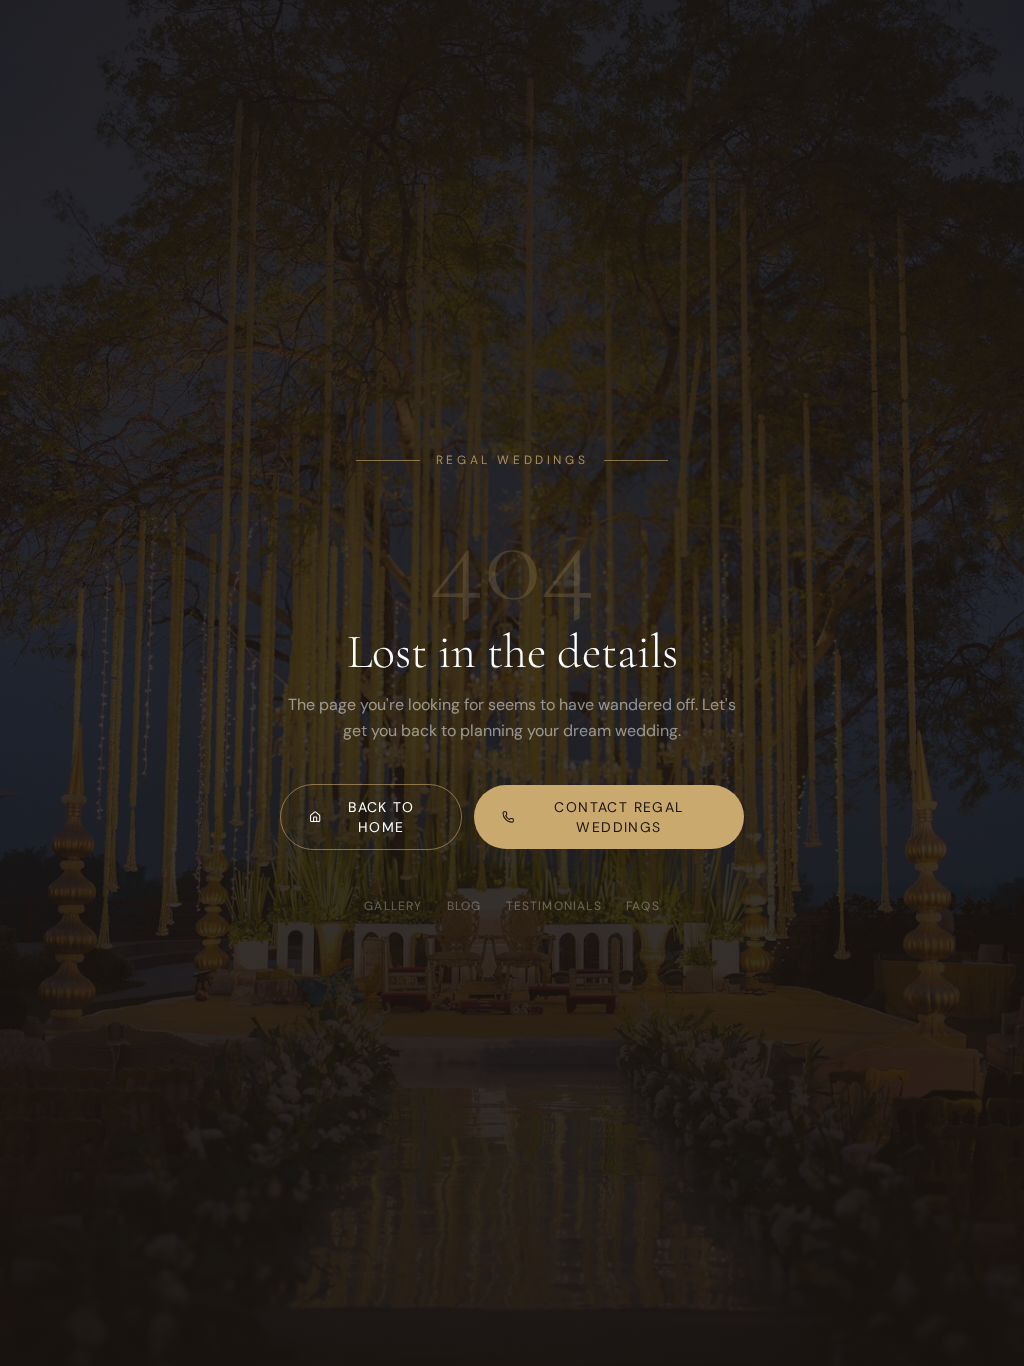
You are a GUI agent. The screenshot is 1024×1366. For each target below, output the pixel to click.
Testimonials (554, 906)
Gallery (393, 906)
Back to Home (381, 817)
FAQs (643, 906)
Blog (464, 906)
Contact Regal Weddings (618, 817)
